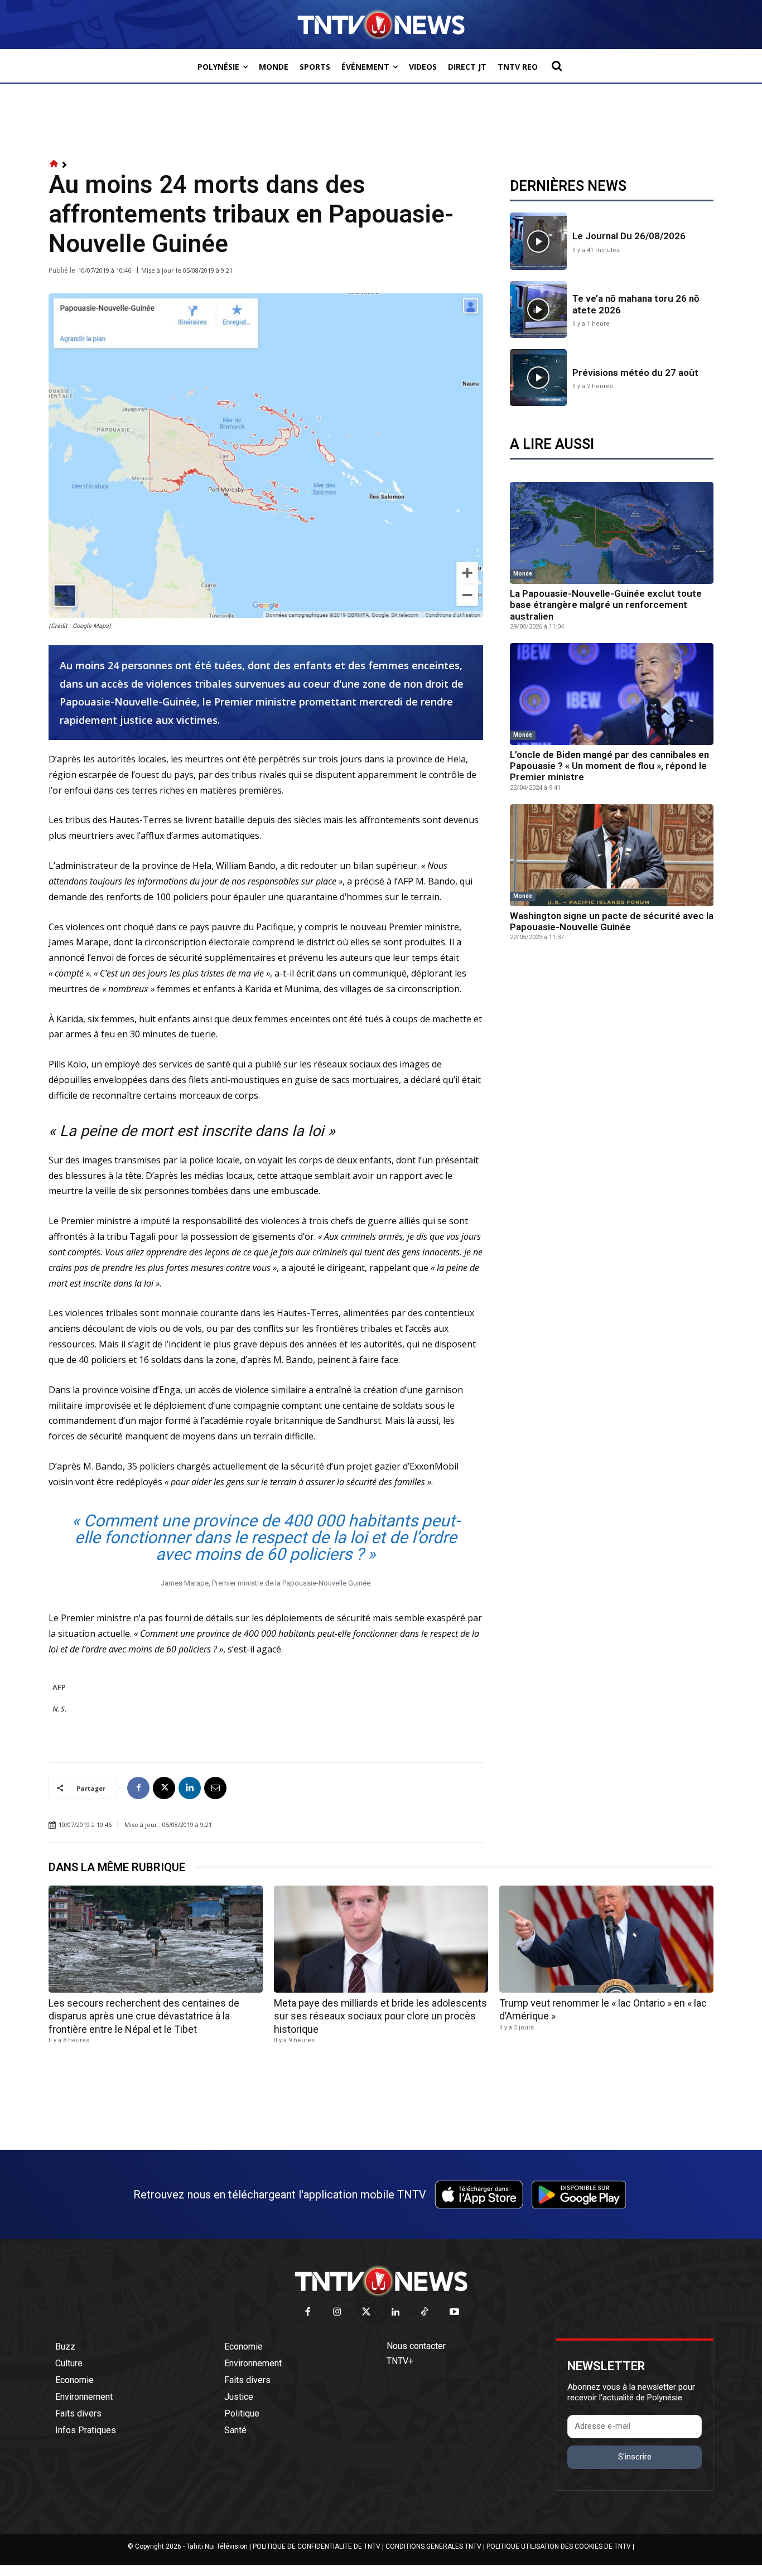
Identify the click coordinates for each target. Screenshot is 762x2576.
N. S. (59, 1709)
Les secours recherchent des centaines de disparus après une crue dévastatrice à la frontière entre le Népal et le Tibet (144, 2016)
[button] (557, 66)
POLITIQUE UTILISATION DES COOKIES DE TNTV (559, 2546)
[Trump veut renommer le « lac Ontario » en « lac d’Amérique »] (606, 1939)
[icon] (54, 164)
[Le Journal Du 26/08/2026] (538, 241)
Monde (523, 574)
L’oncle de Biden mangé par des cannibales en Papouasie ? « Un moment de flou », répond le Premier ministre (609, 766)
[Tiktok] (425, 2312)
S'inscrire (635, 2457)
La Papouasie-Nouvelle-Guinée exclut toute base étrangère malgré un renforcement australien (606, 605)
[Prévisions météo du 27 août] (538, 378)
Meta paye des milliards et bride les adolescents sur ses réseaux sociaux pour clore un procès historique (380, 2016)
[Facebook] (138, 1788)
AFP (59, 1687)
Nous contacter (416, 2346)
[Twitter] (367, 2312)
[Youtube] (454, 2312)
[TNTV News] (381, 2281)
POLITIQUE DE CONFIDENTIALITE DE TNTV (317, 2546)
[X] (164, 1788)
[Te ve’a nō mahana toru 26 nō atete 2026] (538, 310)
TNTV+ (400, 2361)
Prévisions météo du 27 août (635, 373)
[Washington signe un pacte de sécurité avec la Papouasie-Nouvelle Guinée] (612, 855)
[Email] (215, 1788)
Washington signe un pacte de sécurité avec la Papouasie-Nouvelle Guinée (612, 921)
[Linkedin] (190, 1788)
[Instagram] (337, 2312)
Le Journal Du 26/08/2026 (629, 236)
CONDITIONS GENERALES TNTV (433, 2546)
